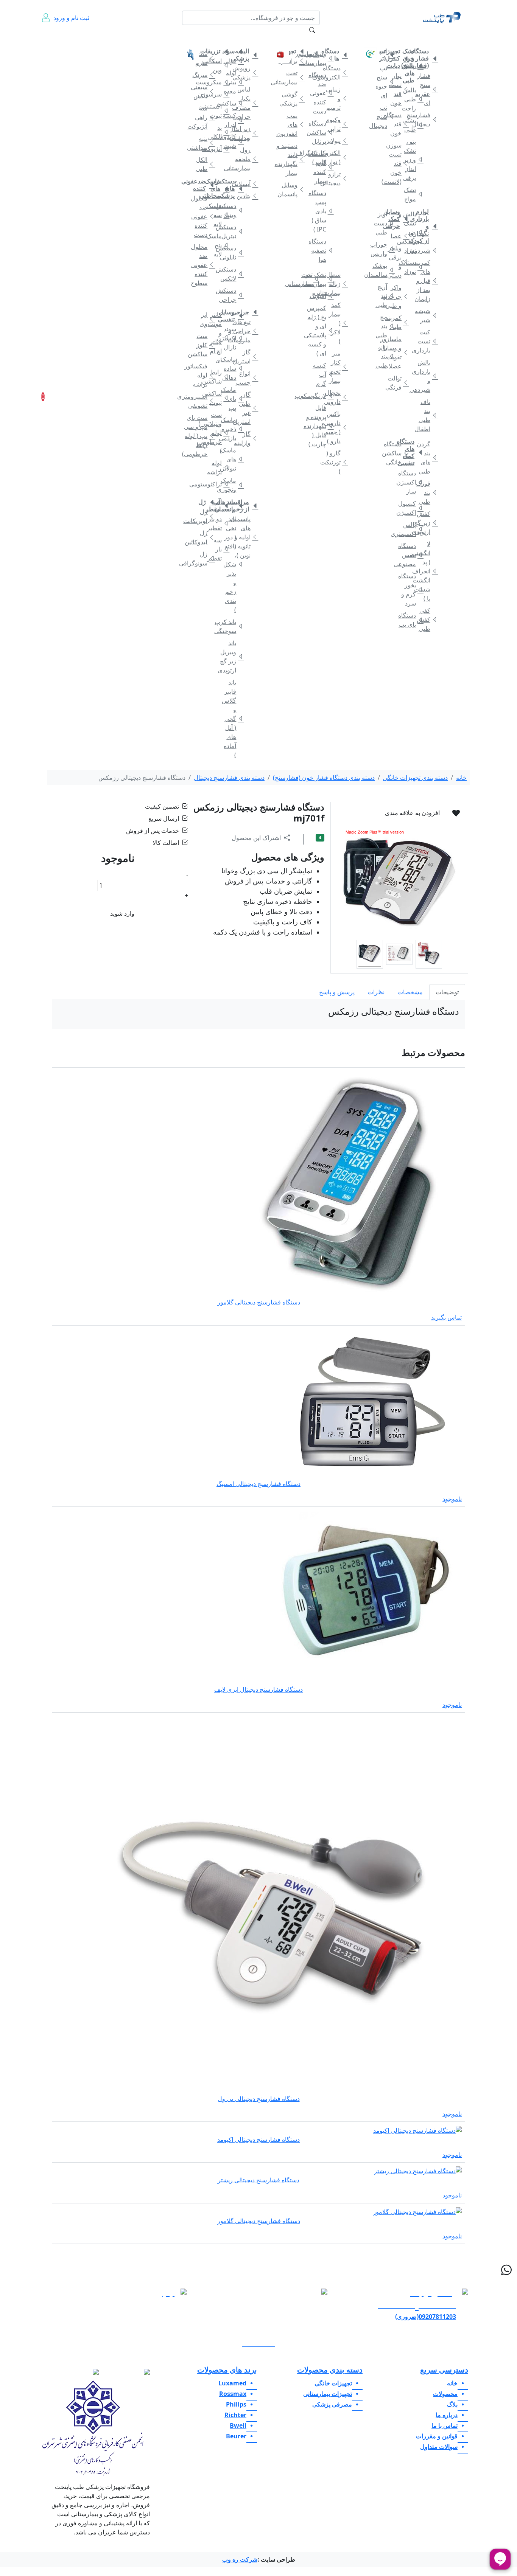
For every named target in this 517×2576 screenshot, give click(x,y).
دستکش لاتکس (234, 274)
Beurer (236, 2436)
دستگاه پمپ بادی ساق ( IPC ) (324, 211)
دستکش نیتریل (234, 231)
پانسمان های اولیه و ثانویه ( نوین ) (249, 537)
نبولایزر (339, 141)
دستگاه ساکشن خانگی (400, 453)
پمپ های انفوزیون (296, 124)
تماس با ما (98, 42)
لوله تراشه (220, 467)
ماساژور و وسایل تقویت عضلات (400, 352)
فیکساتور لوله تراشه (206, 375)
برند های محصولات (227, 2370)
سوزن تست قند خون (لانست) (400, 163)
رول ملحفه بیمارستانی (249, 159)
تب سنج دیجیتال (385, 116)
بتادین (249, 196)
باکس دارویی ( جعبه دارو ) (339, 427)
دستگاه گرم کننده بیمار (324, 167)
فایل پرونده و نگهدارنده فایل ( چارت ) (324, 426)
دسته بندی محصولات (330, 2370)
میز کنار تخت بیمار (339, 367)
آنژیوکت (220, 149)
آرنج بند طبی (385, 296)
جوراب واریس (385, 249)
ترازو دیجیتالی (339, 179)
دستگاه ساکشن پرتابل (324, 132)
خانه (454, 37)
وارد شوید (122, 913)
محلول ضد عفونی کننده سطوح (206, 265)
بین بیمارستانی (310, 279)
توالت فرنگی (400, 383)
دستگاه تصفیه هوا (324, 250)
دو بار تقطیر (220, 523)
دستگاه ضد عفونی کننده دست (324, 93)
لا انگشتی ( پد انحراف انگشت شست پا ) (428, 571)
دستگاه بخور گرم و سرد (414, 590)
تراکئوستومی (220, 484)
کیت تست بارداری (428, 341)
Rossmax (233, 2394)
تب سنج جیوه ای (385, 82)
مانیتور (310, 54)
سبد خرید (53, 397)
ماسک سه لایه (220, 215)
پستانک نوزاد (414, 267)
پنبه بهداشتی (206, 143)
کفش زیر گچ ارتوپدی (428, 523)
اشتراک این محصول (256, 838)
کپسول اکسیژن (414, 508)
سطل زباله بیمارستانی (339, 284)
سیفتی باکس (206, 92)
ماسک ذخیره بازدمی (234, 429)
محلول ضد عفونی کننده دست (206, 216)
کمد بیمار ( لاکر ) (339, 323)
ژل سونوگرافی (206, 559)
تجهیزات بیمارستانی (328, 37)
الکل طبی (206, 164)
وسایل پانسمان (296, 189)
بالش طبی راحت (414, 99)
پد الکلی (220, 132)
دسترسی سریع (444, 2370)
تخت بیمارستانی (296, 78)
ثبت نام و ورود (71, 18)
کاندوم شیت (234, 141)
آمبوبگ (324, 296)
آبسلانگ (249, 184)
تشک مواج (414, 194)
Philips (236, 2404)
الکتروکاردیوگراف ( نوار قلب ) (339, 157)
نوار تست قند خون (400, 89)
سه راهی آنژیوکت (206, 117)
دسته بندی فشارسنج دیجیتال (229, 778)
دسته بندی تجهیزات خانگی (415, 778)
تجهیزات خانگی (424, 37)
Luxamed (232, 2383)
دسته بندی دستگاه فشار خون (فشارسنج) (324, 778)
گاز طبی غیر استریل (249, 408)
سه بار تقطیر (220, 549)
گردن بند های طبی (428, 458)
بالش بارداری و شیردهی (428, 376)
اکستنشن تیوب (220, 111)
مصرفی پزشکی (243, 37)
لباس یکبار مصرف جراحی (249, 103)
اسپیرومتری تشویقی (206, 401)
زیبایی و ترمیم (339, 98)
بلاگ (143, 37)
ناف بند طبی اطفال (428, 415)
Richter (235, 2415)
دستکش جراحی (234, 295)
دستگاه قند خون (400, 124)
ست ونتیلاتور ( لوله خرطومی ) (220, 433)
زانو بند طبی (385, 356)
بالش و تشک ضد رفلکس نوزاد (414, 232)
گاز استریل (249, 357)
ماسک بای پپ (234, 399)
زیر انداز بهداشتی (249, 133)
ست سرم (206, 58)
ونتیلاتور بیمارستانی (324, 58)
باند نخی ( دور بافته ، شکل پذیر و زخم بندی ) (234, 564)
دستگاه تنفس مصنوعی (414, 555)
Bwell (238, 2425)
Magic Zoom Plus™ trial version (375, 832)
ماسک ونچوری (234, 485)
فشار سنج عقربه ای (428, 89)
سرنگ (206, 75)
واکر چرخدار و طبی (400, 297)
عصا (400, 236)
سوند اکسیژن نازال (234, 338)
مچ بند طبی (385, 326)
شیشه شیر (428, 315)
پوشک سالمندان (385, 270)
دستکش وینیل (234, 210)
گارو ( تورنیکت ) (339, 462)
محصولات (445, 2394)
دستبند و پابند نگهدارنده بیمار (296, 159)
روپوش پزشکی (249, 73)
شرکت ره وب (240, 2559)
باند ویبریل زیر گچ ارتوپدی (234, 657)
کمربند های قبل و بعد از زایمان (428, 281)
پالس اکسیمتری (414, 529)
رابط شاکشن (220, 377)
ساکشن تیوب (220, 398)
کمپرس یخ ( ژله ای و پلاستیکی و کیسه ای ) (324, 331)
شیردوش (428, 250)
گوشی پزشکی (296, 99)
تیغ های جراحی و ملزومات (249, 331)
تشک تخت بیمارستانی (324, 279)
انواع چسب (249, 378)
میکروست (220, 82)
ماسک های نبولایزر (234, 459)
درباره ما (78, 42)
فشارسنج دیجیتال (428, 120)
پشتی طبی (414, 125)
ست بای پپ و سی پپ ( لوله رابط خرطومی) (206, 436)
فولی (234, 61)
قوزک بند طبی (428, 492)
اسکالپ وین (220, 65)
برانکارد (296, 61)
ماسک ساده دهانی (234, 368)
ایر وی (206, 319)
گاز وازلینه (249, 438)
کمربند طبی (400, 322)
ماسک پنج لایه (220, 245)
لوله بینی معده (234, 82)
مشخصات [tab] (410, 992)
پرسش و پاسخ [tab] (337, 992)
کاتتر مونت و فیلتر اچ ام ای (220, 337)
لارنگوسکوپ (324, 396)
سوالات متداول (164, 42)
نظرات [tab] (376, 992)
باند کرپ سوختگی (234, 626)
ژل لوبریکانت (206, 516)
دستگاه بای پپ (414, 620)
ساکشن (234, 103)
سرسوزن (220, 94)
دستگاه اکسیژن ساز (414, 482)
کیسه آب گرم (324, 374)
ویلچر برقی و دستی (400, 262)
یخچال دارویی (339, 397)
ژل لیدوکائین (206, 537)
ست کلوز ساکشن (206, 345)
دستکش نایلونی (234, 253)
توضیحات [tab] (447, 992)
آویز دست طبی (385, 223)
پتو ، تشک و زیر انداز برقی (414, 160)
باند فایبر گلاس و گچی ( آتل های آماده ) (234, 719)
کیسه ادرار (234, 120)
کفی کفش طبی (428, 620)
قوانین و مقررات (122, 42)
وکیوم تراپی (339, 124)
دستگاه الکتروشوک (339, 73)
